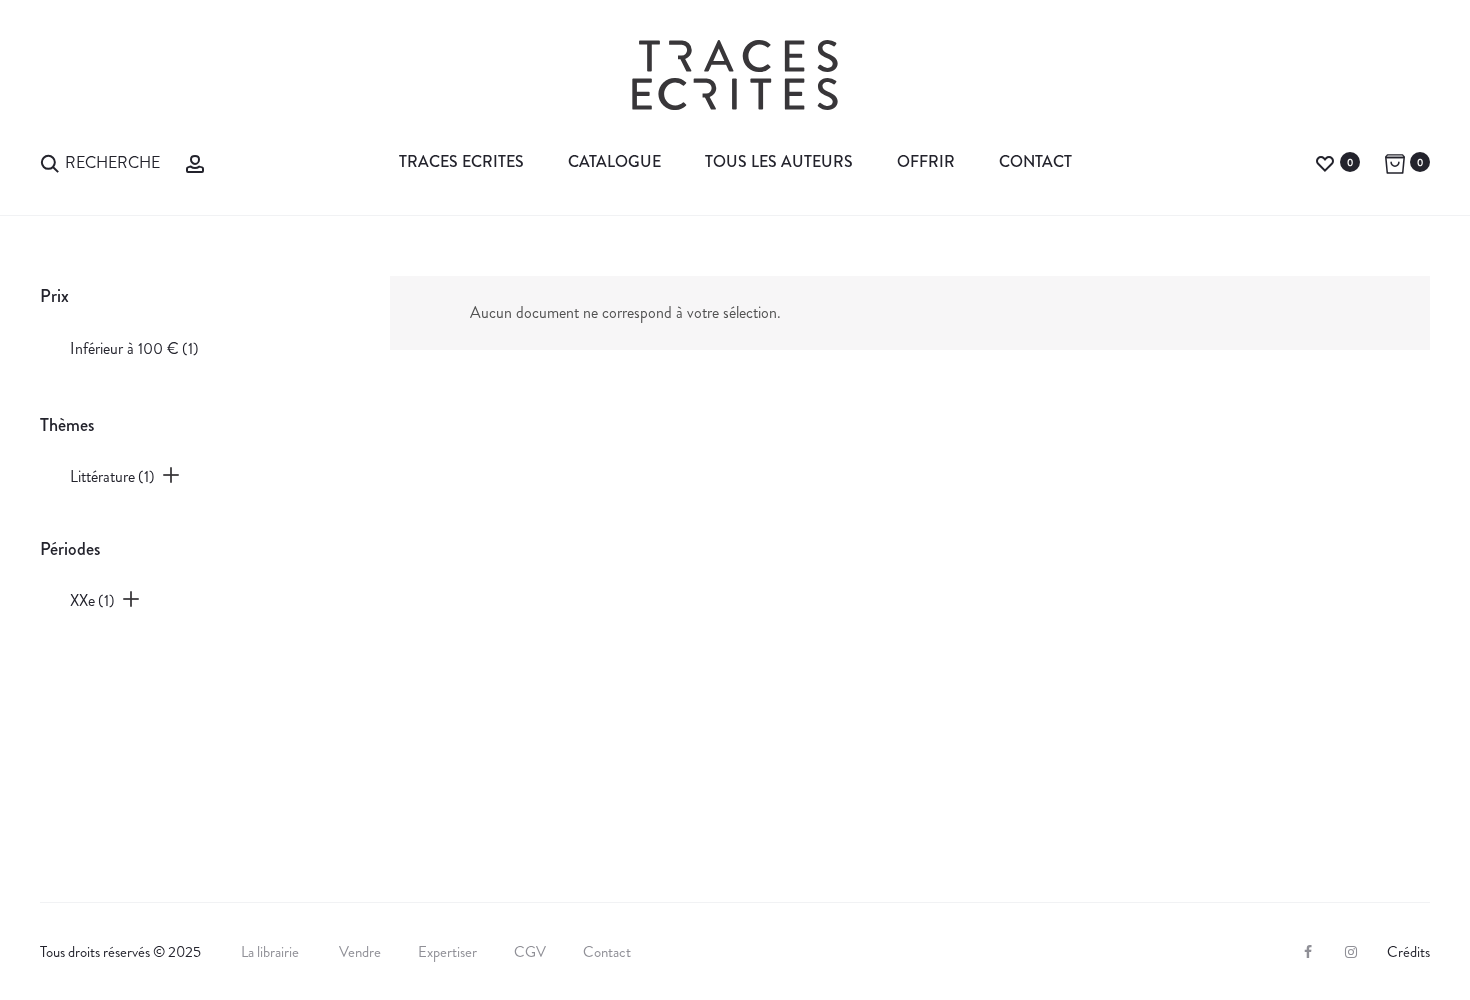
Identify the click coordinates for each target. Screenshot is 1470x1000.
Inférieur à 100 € (134, 348)
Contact (1035, 161)
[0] (1325, 161)
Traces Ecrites (461, 161)
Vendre (360, 952)
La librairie (271, 952)
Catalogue (614, 161)
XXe (92, 600)
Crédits (1408, 952)
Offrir (926, 161)
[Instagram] (1351, 952)
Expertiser (447, 952)
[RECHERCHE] (50, 161)
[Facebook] (1308, 952)
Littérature (112, 476)
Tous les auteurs (779, 161)
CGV (530, 952)
